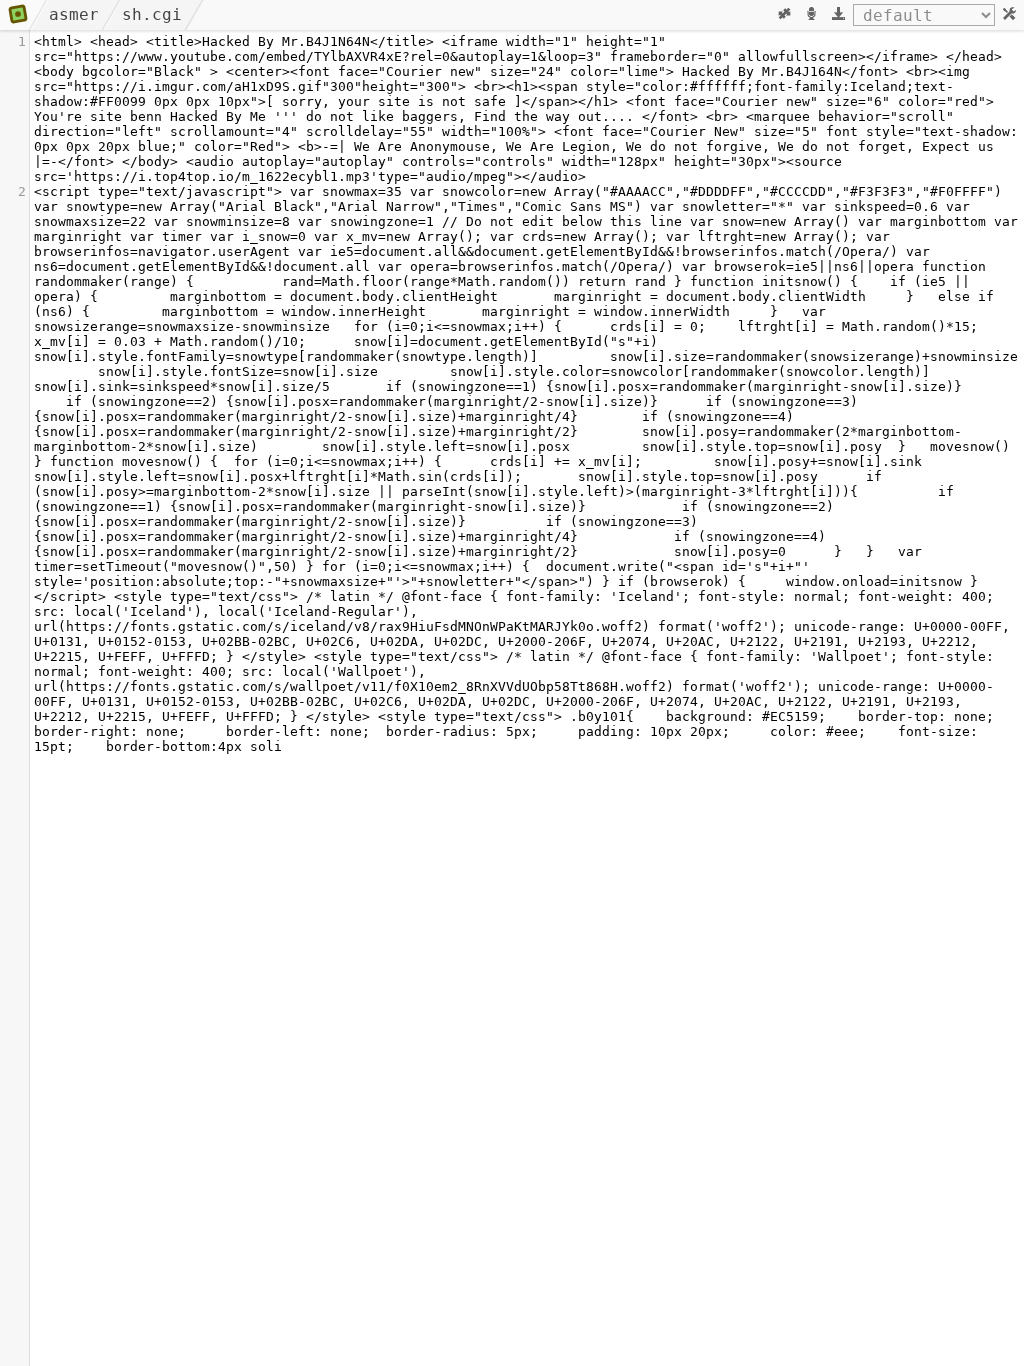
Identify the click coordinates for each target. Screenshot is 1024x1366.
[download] (838, 15)
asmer (74, 14)
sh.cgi (152, 14)
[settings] (1009, 15)
